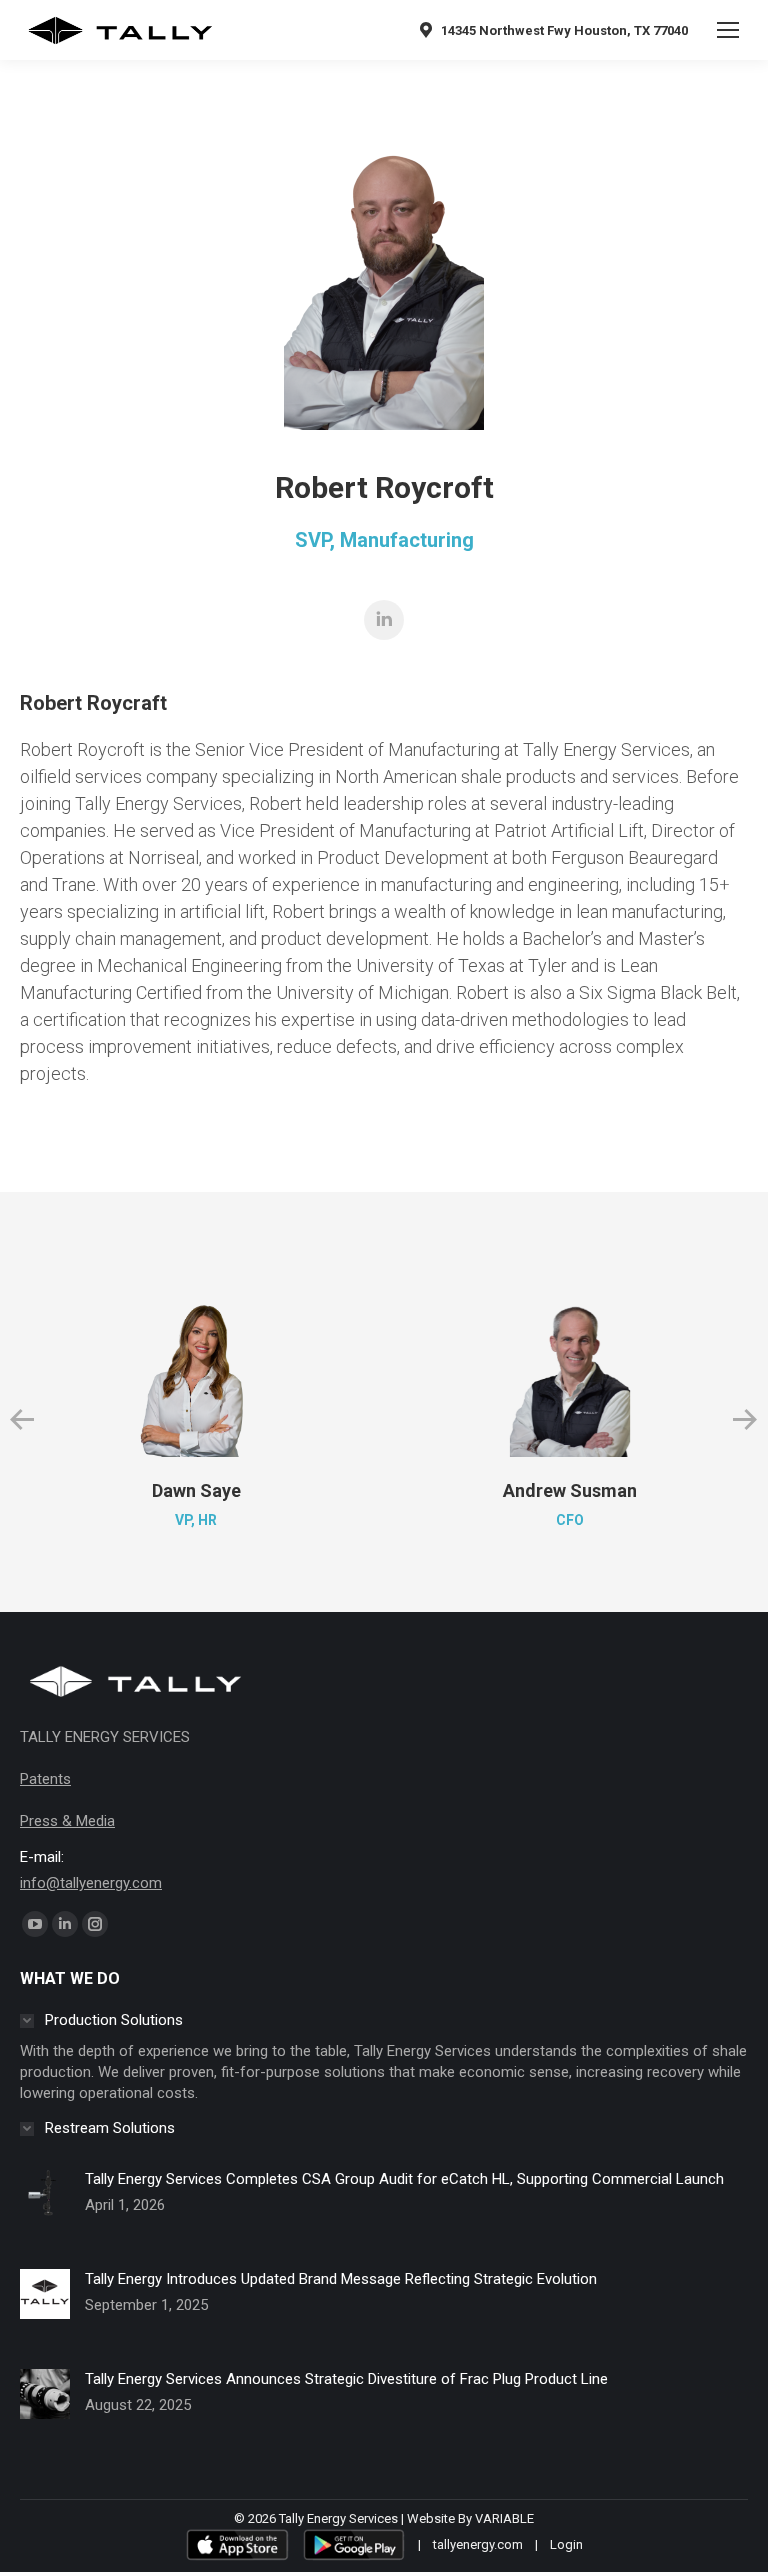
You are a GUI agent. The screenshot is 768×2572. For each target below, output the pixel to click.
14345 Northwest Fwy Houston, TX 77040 (564, 30)
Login (566, 2544)
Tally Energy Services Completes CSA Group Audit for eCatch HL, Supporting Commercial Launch (404, 2179)
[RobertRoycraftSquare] (384, 280)
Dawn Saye (196, 1490)
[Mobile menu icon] (728, 30)
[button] (22, 1420)
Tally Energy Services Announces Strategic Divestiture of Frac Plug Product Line (346, 2379)
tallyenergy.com (478, 2544)
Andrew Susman (570, 1490)
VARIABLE (504, 2518)
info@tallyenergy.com (91, 1883)
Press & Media (67, 1821)
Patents (45, 1779)
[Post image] (45, 2209)
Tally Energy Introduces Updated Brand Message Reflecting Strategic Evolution (341, 2279)
